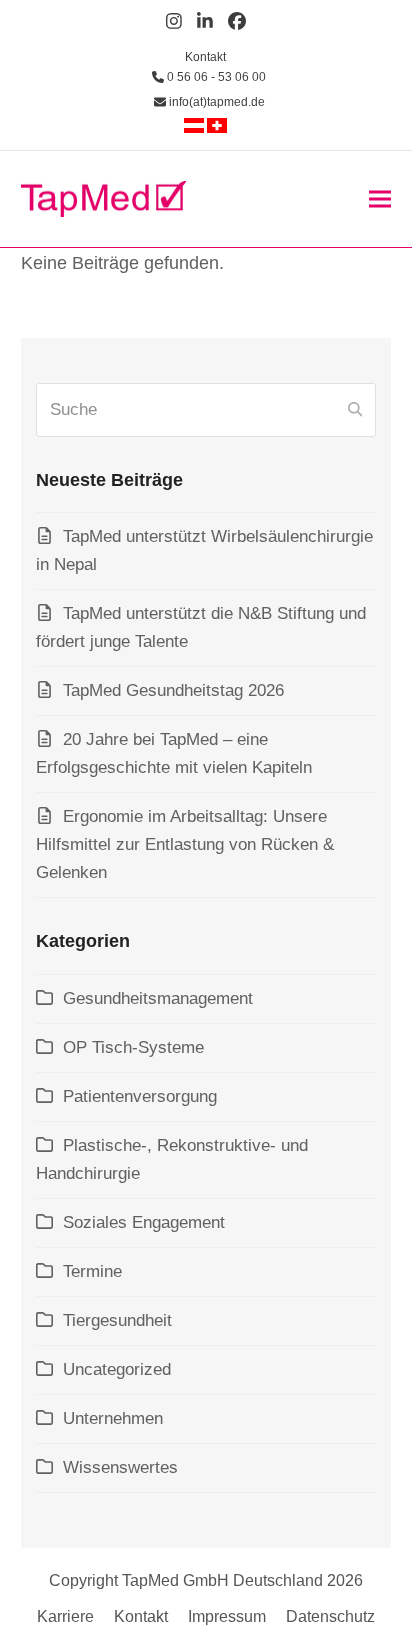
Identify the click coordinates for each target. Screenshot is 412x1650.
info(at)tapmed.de (215, 102)
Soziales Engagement (144, 1222)
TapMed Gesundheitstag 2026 (173, 690)
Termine (92, 1271)
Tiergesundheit (117, 1320)
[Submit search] (355, 410)
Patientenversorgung (140, 1096)
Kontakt (205, 57)
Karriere (65, 1616)
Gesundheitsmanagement (158, 998)
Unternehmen (113, 1418)
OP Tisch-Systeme (133, 1047)
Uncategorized (117, 1369)
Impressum (227, 1616)
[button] (380, 198)
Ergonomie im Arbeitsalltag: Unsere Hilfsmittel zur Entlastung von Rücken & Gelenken (185, 844)
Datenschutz (330, 1616)
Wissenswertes (120, 1467)
